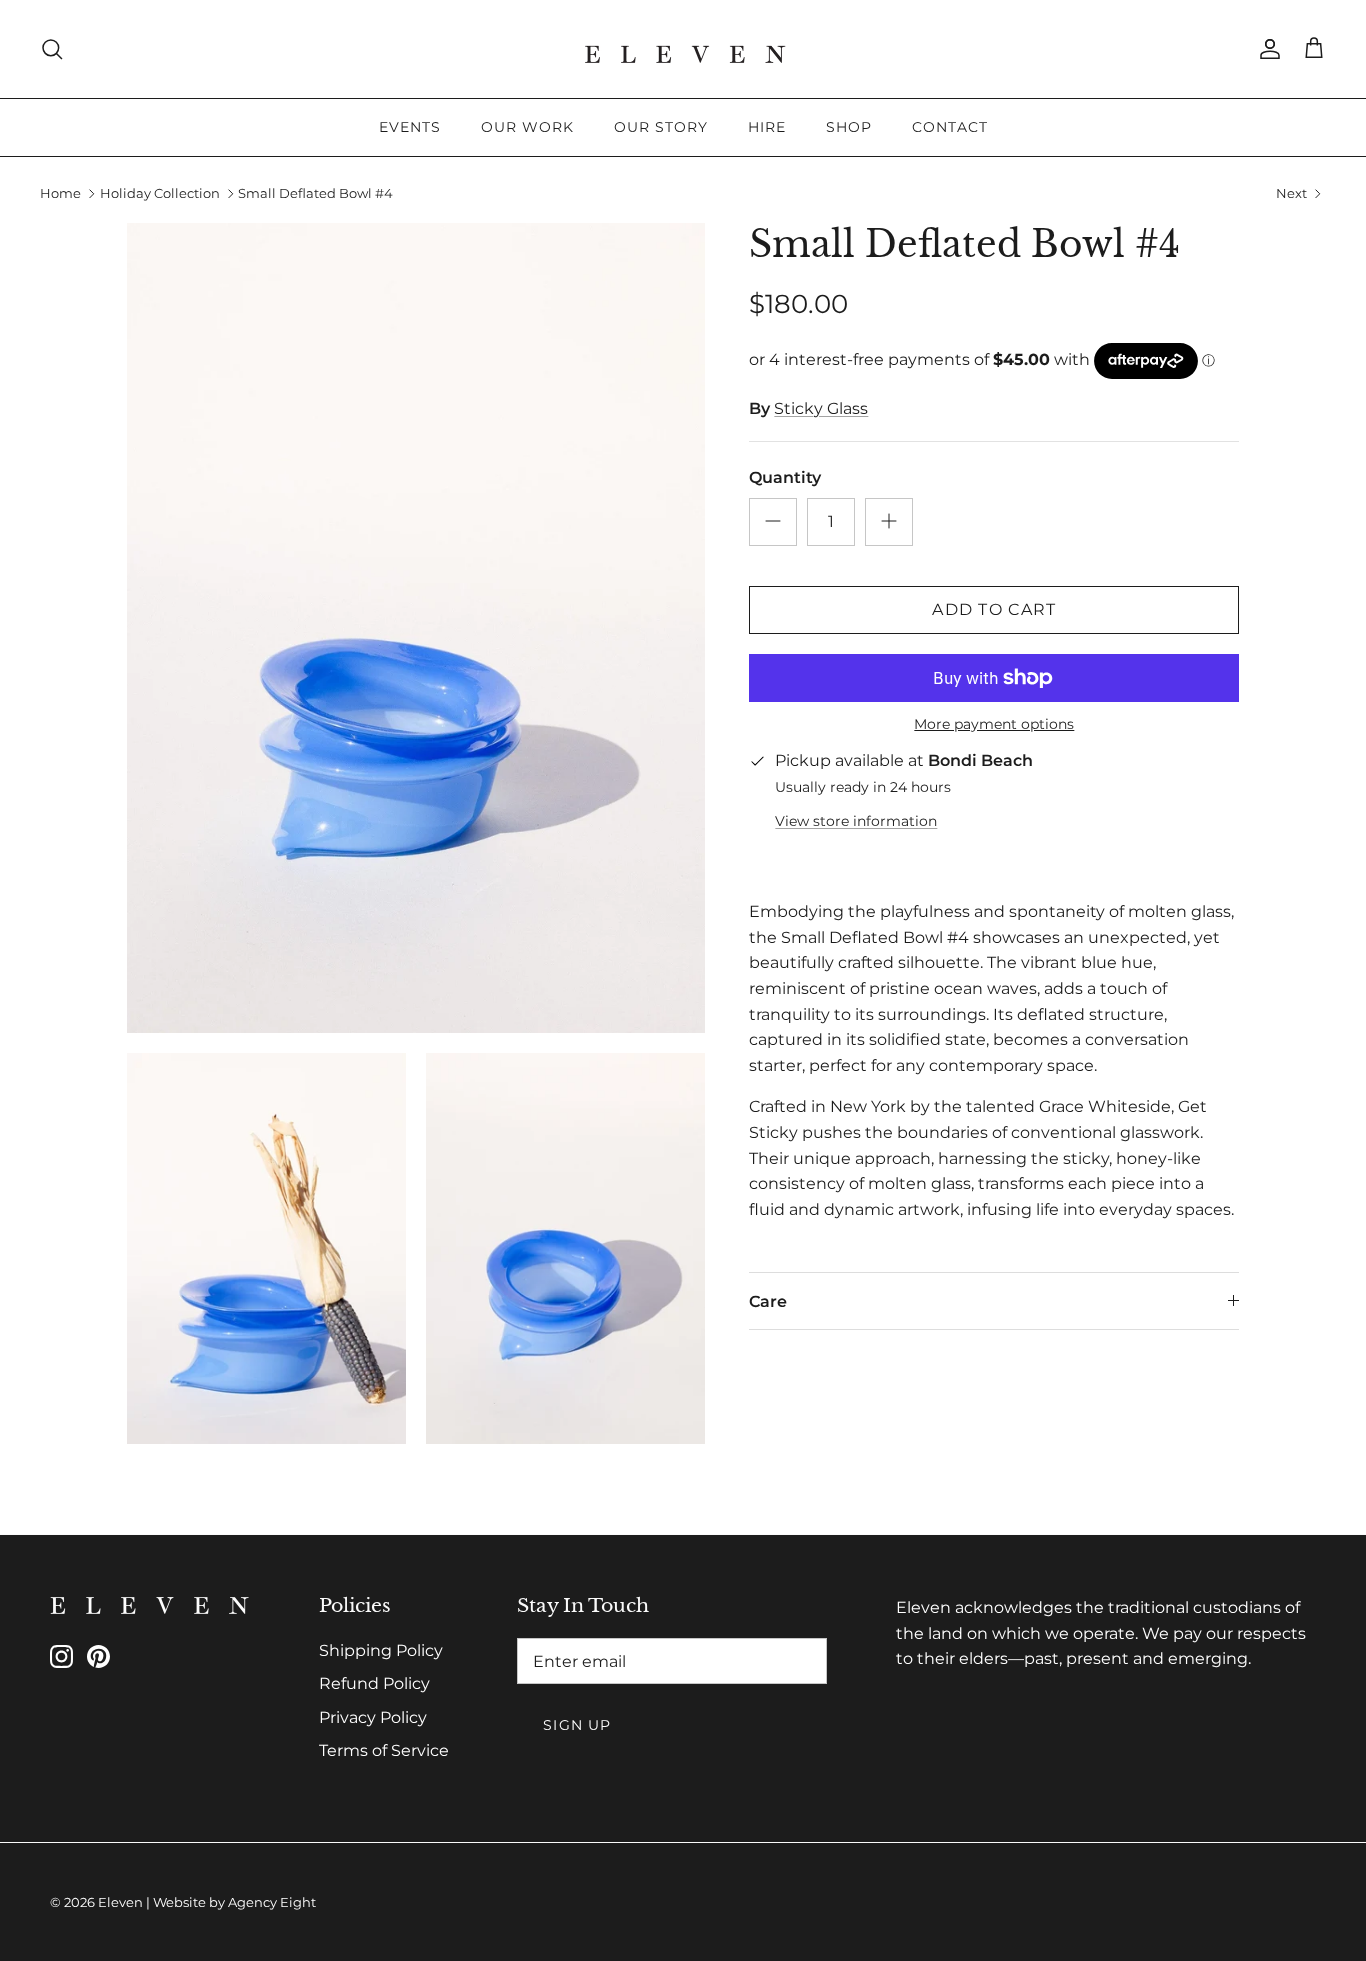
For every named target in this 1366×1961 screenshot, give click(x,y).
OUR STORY (661, 127)
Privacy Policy (373, 1717)
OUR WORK (527, 127)
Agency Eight (272, 1902)
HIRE (767, 127)
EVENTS (410, 127)
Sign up (577, 1725)
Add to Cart (994, 609)
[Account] (1266, 49)
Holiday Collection (160, 194)
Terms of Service (384, 1750)
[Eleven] (683, 49)
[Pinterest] (98, 1656)
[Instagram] (61, 1656)
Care (768, 1301)
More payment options (994, 724)
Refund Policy (374, 1683)
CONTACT (950, 127)
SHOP (849, 127)
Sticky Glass (821, 408)
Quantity (785, 477)
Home (60, 194)
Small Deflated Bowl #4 (315, 194)
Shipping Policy (381, 1650)
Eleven (120, 1902)
